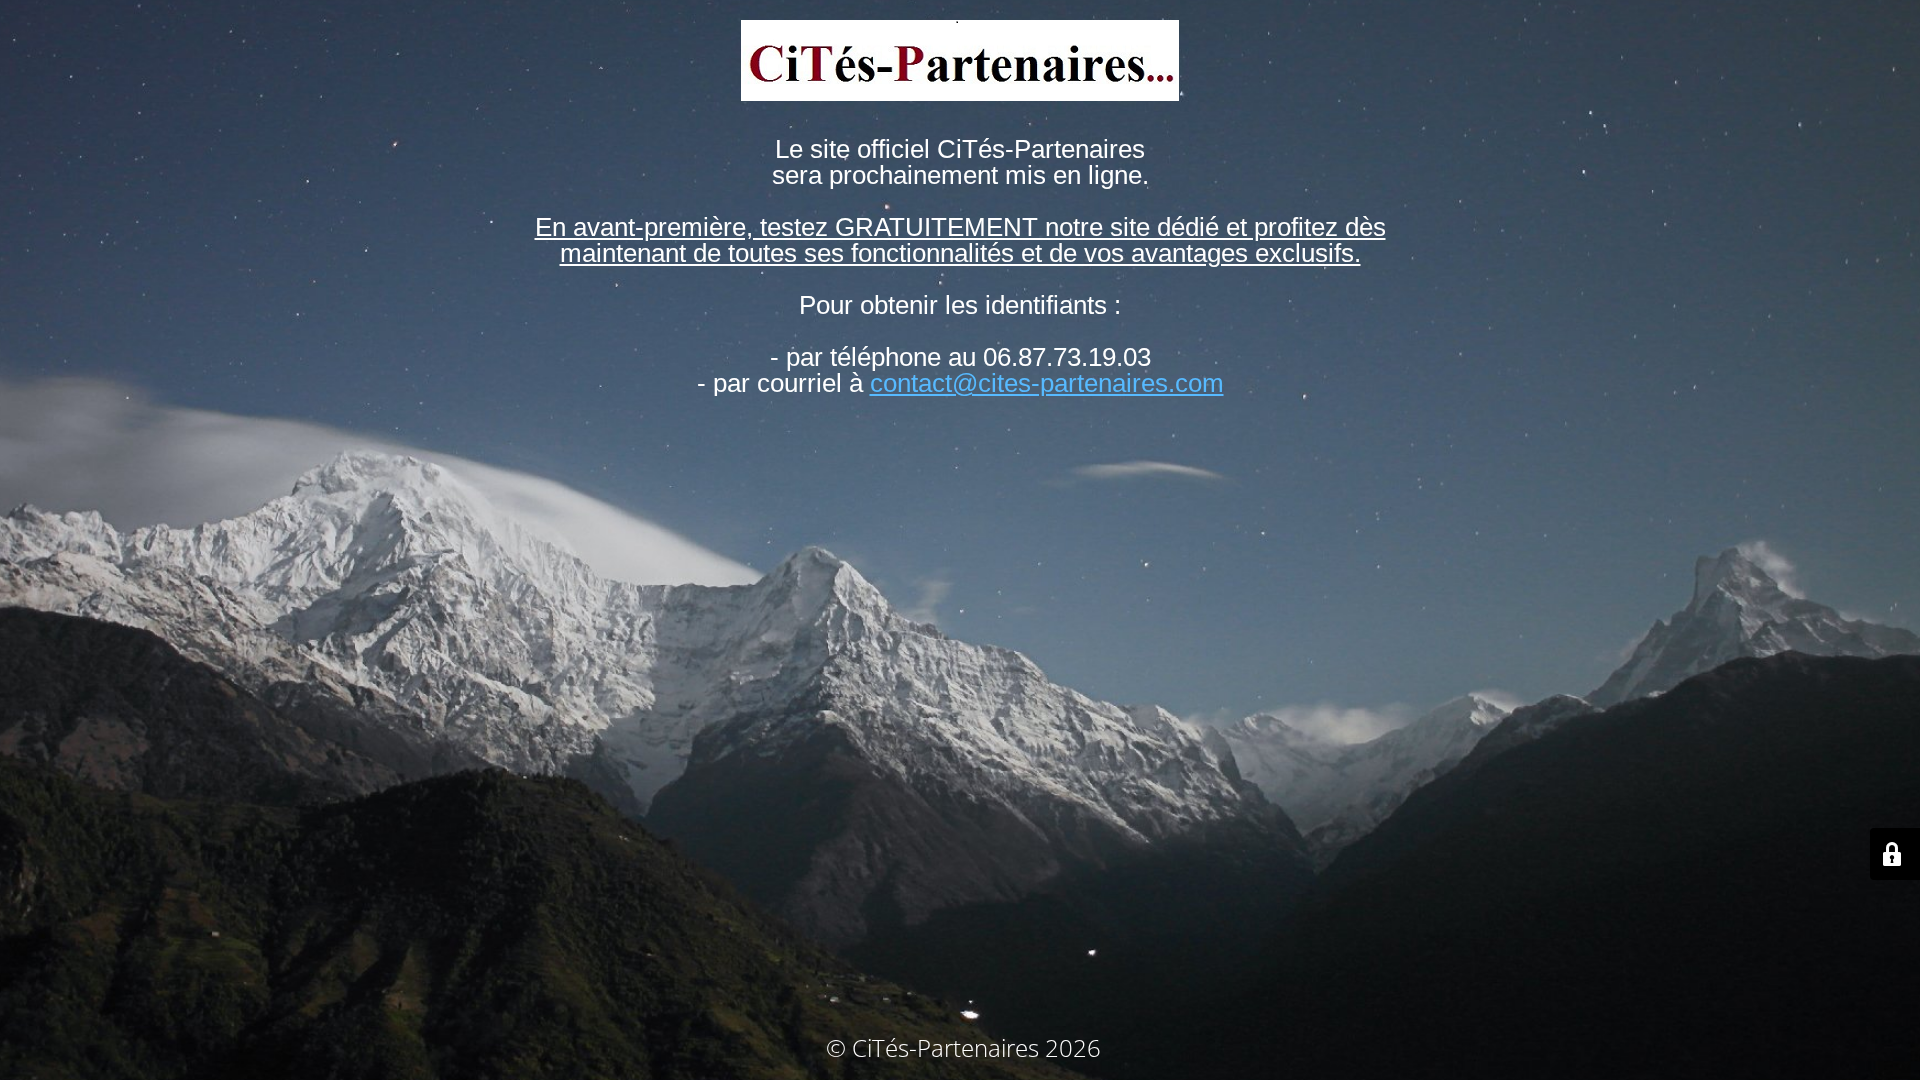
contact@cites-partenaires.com (1047, 383)
